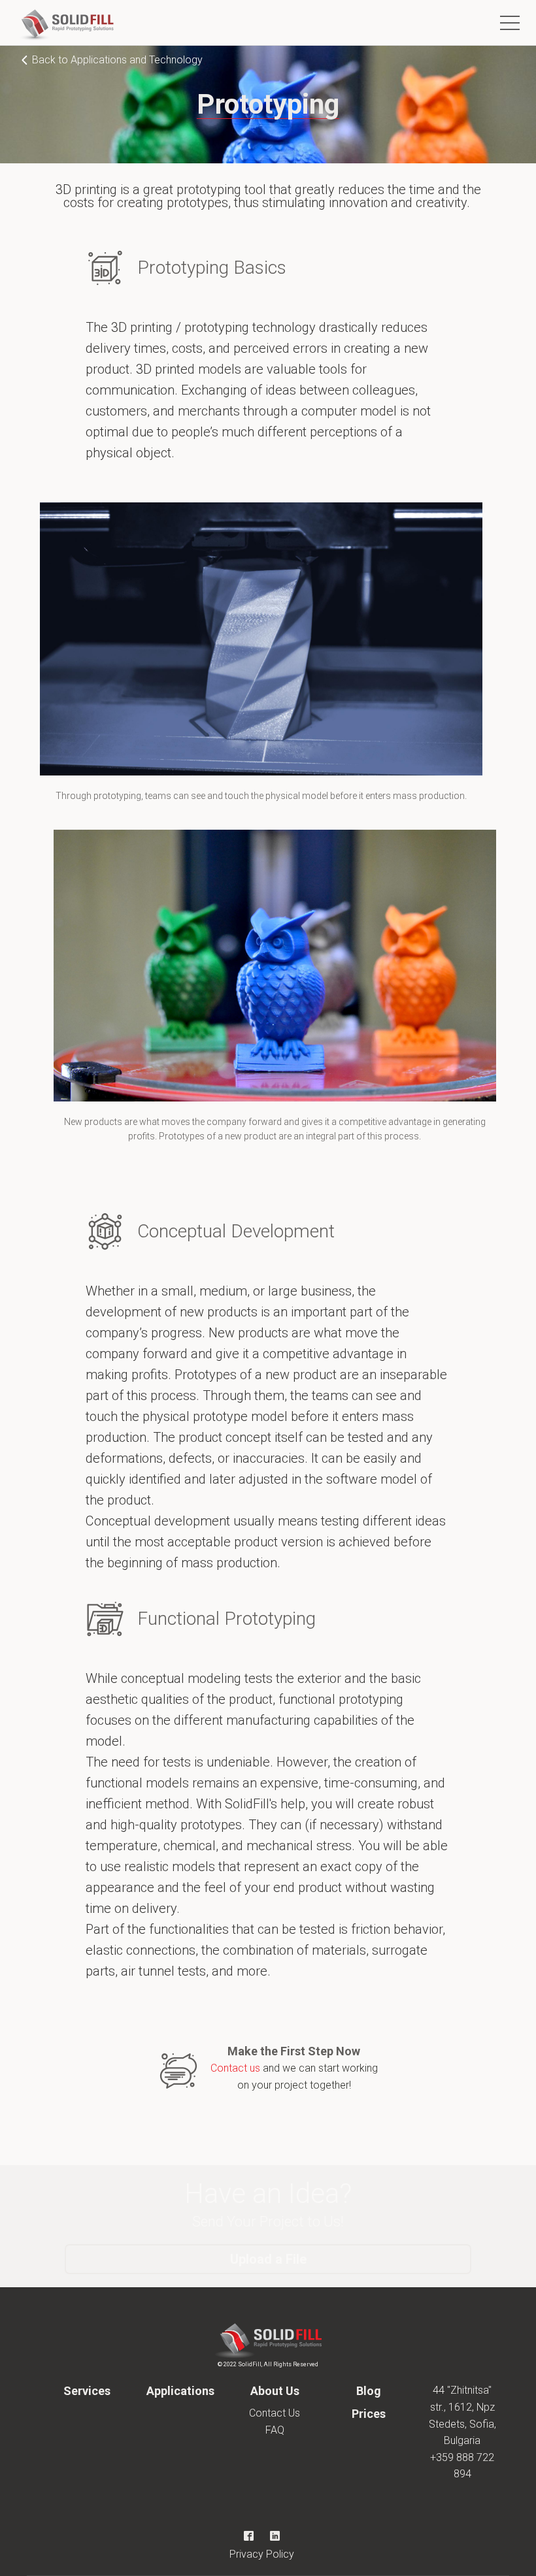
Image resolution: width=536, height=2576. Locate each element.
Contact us (235, 2068)
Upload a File (268, 2259)
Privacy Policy (262, 2554)
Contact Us (275, 2413)
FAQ (275, 2430)
